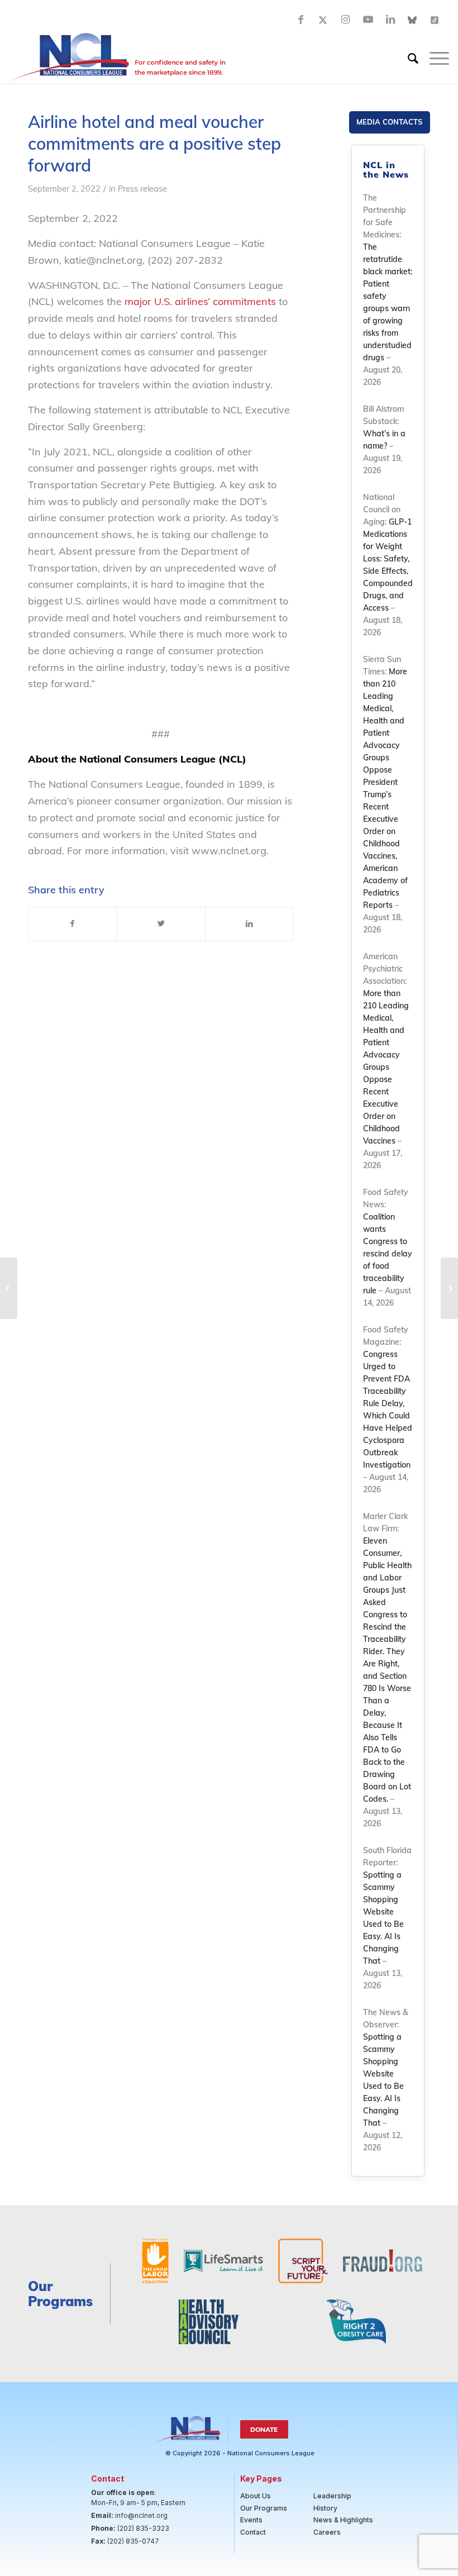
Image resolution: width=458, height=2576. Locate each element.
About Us (256, 2496)
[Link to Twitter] (323, 20)
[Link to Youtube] (368, 20)
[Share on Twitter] (161, 924)
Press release (142, 189)
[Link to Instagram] (346, 20)
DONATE (264, 2429)
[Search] (407, 58)
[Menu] (434, 58)
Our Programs (264, 2508)
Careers (327, 2532)
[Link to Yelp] (435, 20)
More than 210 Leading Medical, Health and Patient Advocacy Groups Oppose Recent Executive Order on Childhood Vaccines (386, 1067)
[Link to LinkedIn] (390, 20)
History (325, 2508)
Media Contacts (389, 122)
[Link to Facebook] (301, 20)
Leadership (332, 2496)
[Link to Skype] (413, 20)
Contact (253, 2532)
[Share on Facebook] (73, 924)
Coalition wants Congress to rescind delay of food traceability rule (388, 1254)
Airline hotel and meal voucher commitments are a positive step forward (154, 144)
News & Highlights (343, 2520)
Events (251, 2520)
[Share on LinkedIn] (249, 924)
